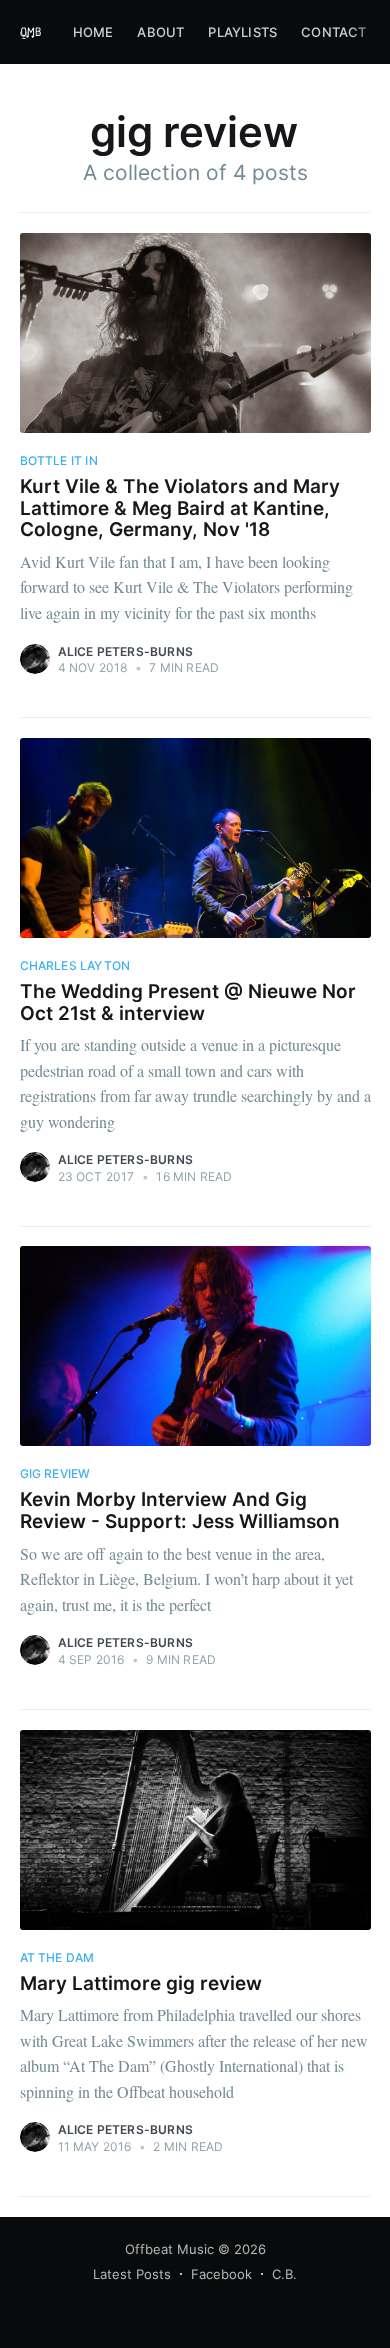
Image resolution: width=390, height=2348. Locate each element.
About (160, 32)
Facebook (221, 2274)
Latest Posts (132, 2274)
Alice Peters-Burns (126, 651)
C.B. (284, 2274)
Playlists (242, 32)
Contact (333, 32)
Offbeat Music (169, 2249)
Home (93, 32)
